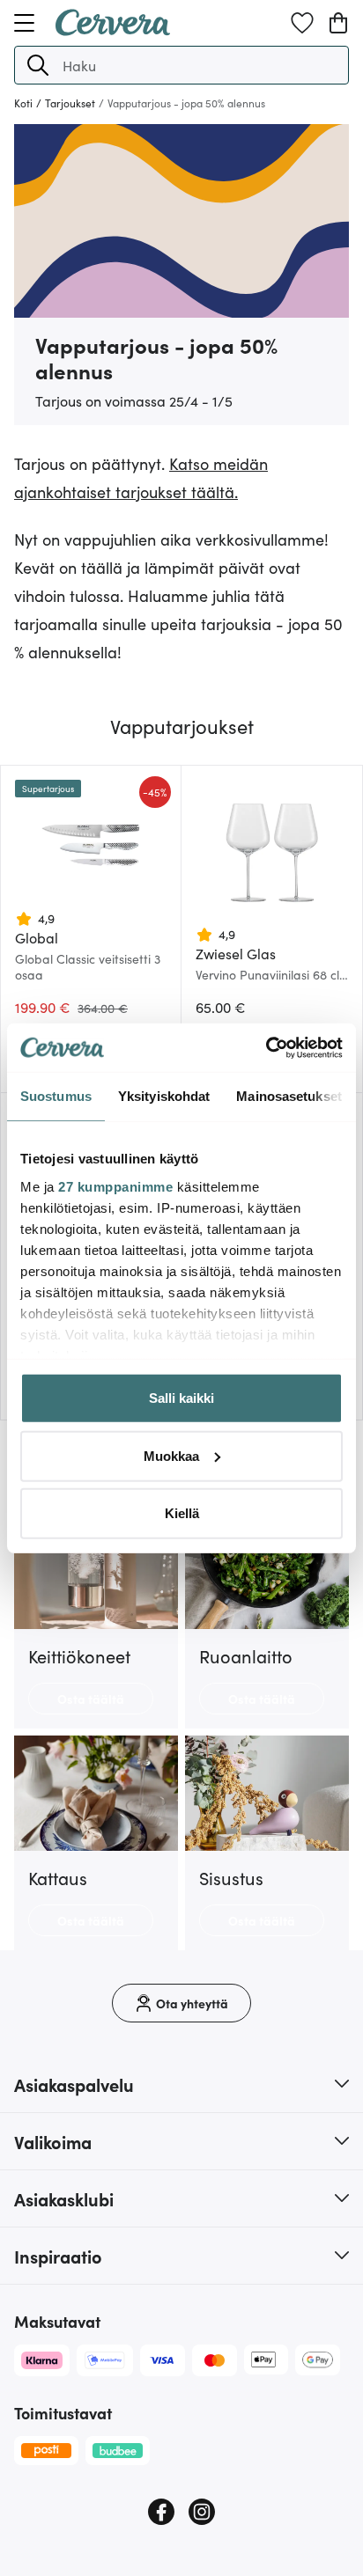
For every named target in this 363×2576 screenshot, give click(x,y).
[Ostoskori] (338, 23)
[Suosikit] (302, 23)
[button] (38, 65)
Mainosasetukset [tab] (289, 1096)
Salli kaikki (181, 1398)
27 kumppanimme (115, 1186)
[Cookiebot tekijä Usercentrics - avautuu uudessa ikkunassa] (266, 1047)
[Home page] (113, 30)
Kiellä (182, 1513)
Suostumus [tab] (56, 1096)
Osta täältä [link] (91, 1699)
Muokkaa (171, 1455)
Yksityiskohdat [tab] (164, 1096)
